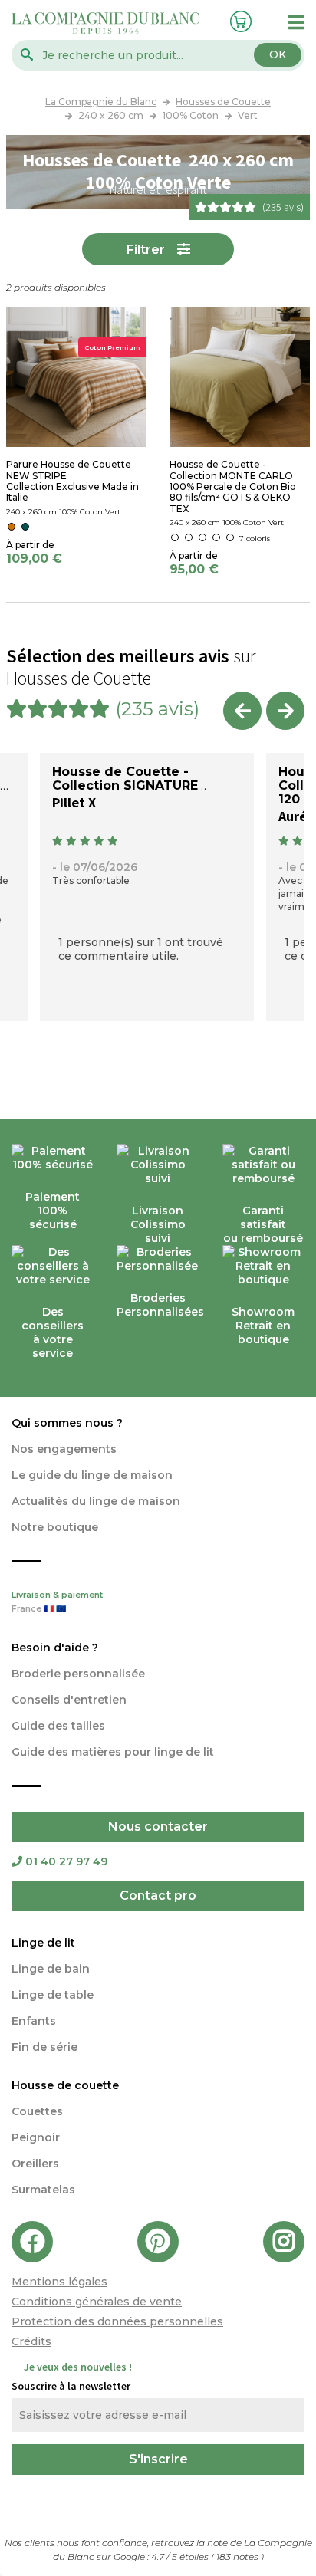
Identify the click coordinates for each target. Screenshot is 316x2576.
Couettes (37, 2111)
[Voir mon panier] (237, 20)
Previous (242, 711)
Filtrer (146, 250)
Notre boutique (55, 1527)
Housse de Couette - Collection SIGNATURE (125, 779)
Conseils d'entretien (69, 1700)
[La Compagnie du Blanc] (105, 22)
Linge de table (53, 1995)
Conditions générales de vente (97, 2302)
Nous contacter (158, 1827)
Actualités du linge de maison (96, 1501)
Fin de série (44, 2047)
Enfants (34, 2021)
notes (239, 2556)
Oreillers (35, 2164)
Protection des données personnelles (117, 2321)
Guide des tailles (58, 1726)
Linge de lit (43, 1943)
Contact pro (158, 1896)
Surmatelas (43, 2190)
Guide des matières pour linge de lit (113, 1752)
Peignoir (36, 2137)
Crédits (31, 2341)
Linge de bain (51, 1969)
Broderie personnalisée (78, 1674)
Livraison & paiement (57, 1602)
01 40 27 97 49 (66, 1861)
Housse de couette (65, 2085)
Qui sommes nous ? (67, 1423)
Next (285, 711)
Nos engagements (64, 1449)
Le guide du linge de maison (92, 1475)
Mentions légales (59, 2282)
